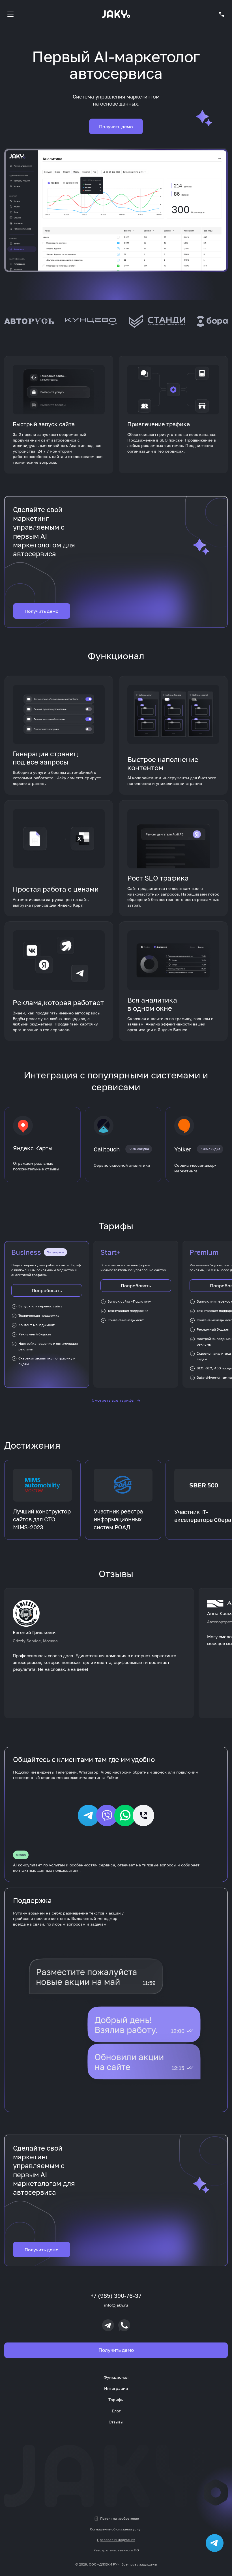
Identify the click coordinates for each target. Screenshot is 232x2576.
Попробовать (47, 1290)
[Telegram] (108, 2325)
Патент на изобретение (120, 2518)
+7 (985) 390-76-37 (116, 2296)
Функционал (116, 2377)
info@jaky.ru (116, 2305)
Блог (116, 2411)
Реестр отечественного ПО (116, 2550)
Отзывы (116, 2422)
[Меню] (10, 14)
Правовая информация (116, 2540)
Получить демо (116, 127)
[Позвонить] (124, 2325)
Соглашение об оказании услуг (116, 2529)
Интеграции (116, 2388)
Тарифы (116, 2400)
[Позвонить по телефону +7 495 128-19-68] (222, 14)
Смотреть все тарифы (116, 1400)
